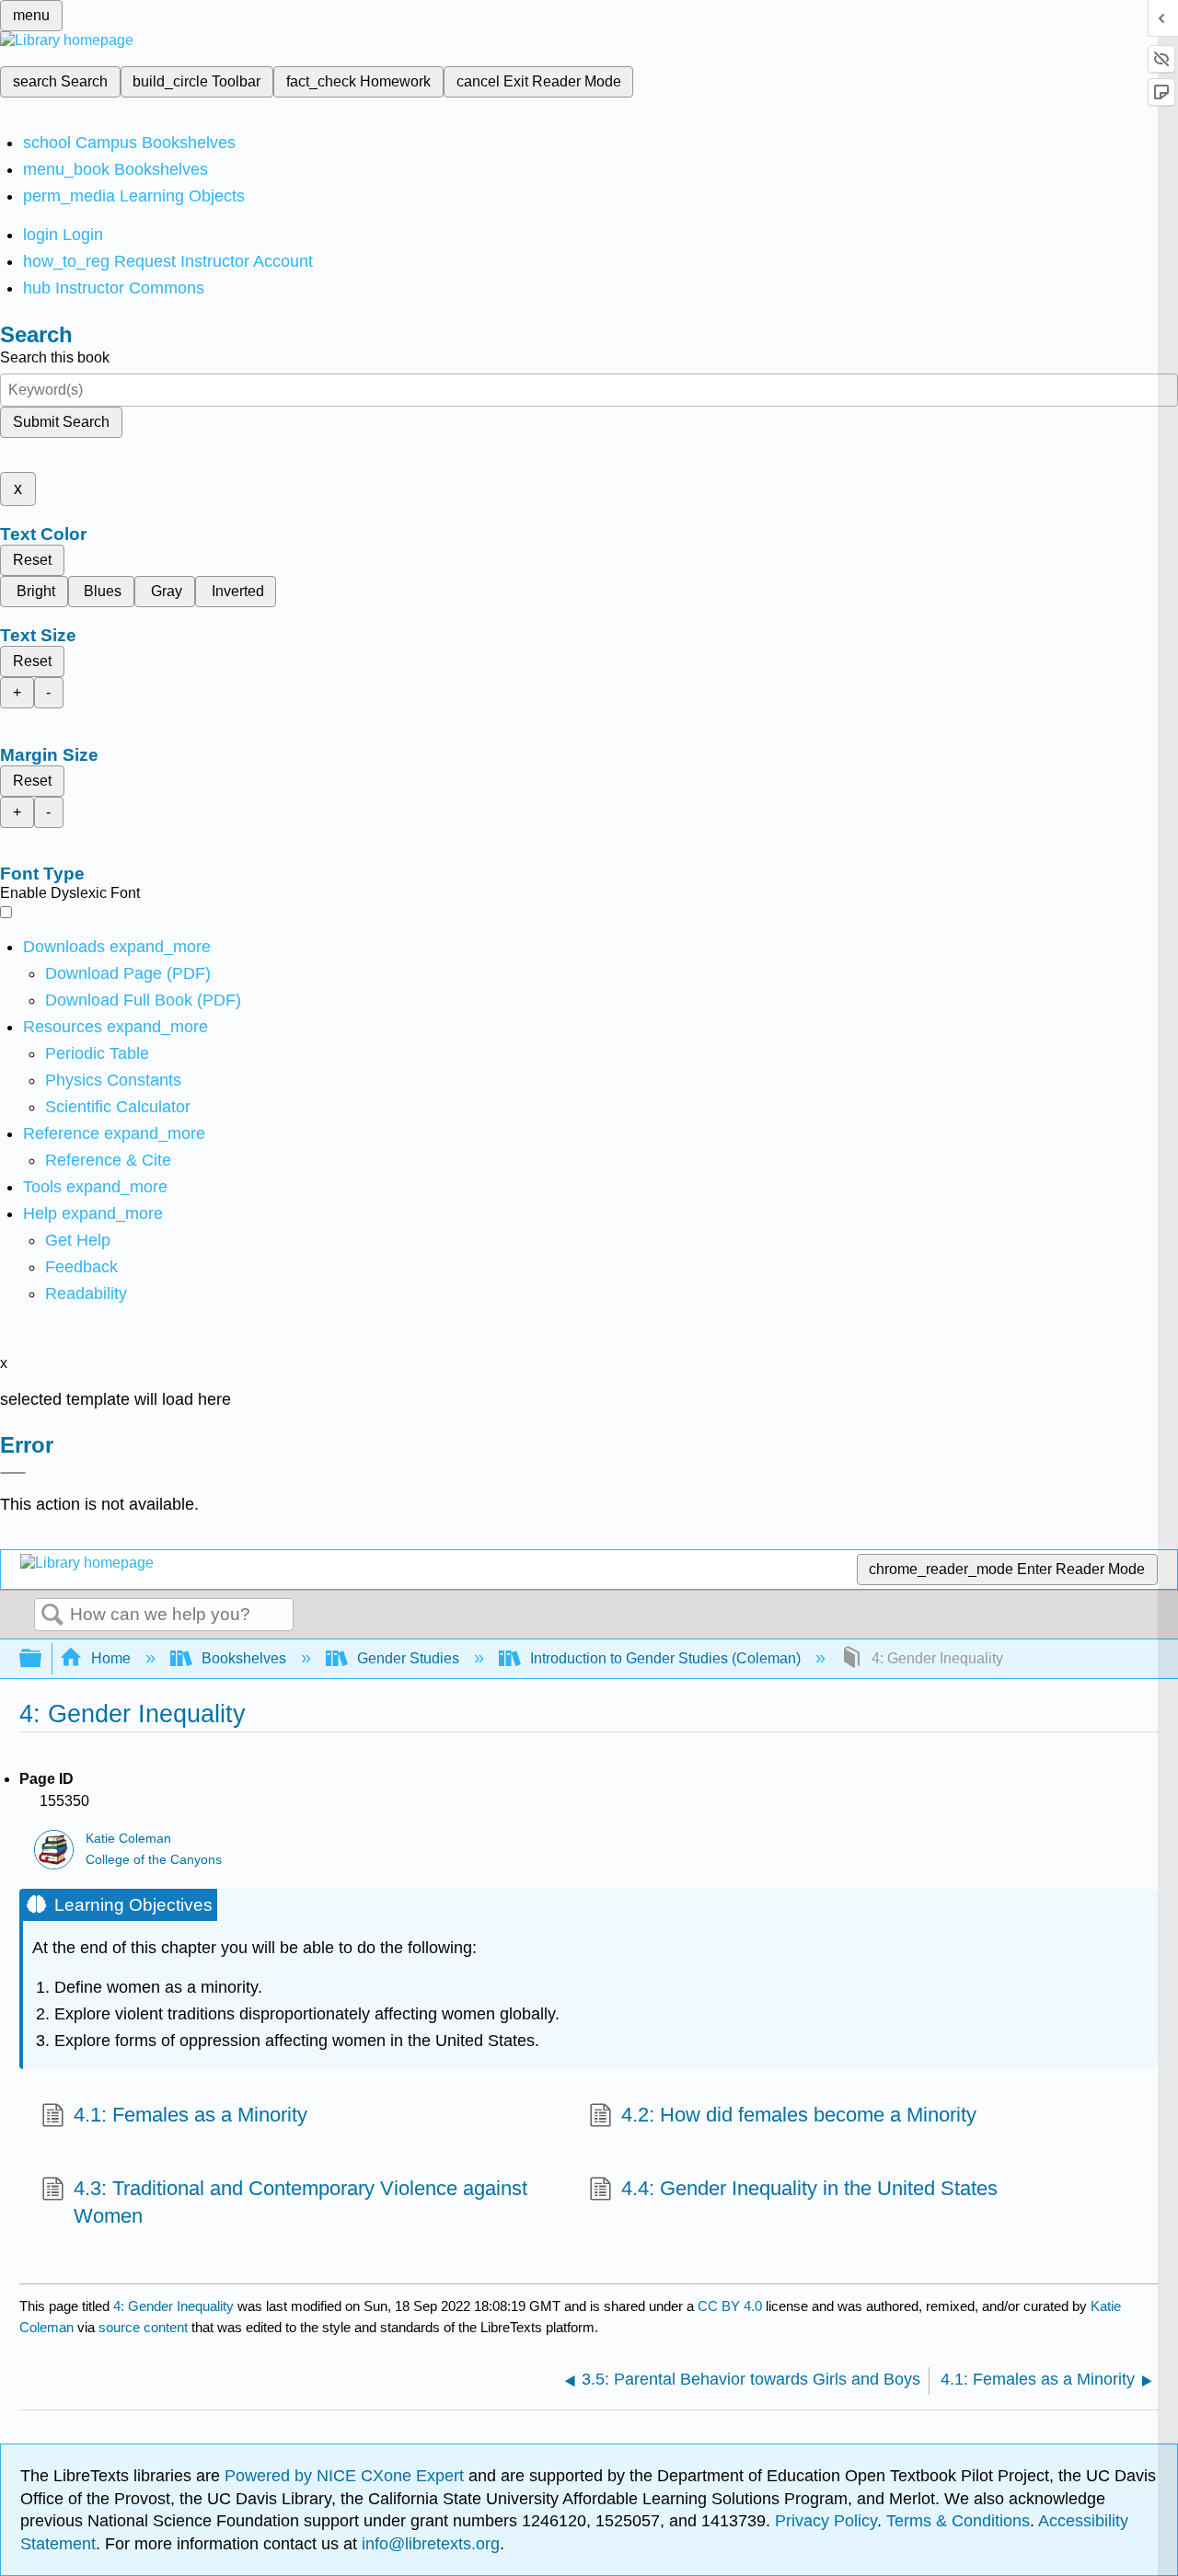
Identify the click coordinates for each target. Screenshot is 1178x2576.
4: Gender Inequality (173, 2306)
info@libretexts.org (428, 2544)
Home (111, 1658)
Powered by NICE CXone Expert (346, 2476)
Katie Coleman (128, 1839)
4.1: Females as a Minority (191, 2115)
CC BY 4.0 (730, 2306)
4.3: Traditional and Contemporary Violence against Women (300, 2202)
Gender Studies (408, 1658)
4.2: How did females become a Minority (799, 2115)
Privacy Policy (826, 2521)
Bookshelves (244, 1658)
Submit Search (61, 422)
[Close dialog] (13, 1473)
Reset (32, 560)
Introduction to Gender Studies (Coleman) (665, 1658)
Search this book (55, 357)
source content (143, 2327)
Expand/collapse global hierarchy (42, 1659)
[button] (81, 1267)
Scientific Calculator (118, 1107)
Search (52, 1616)
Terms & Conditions (958, 2521)
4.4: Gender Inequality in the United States (809, 2188)
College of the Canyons (154, 1860)
